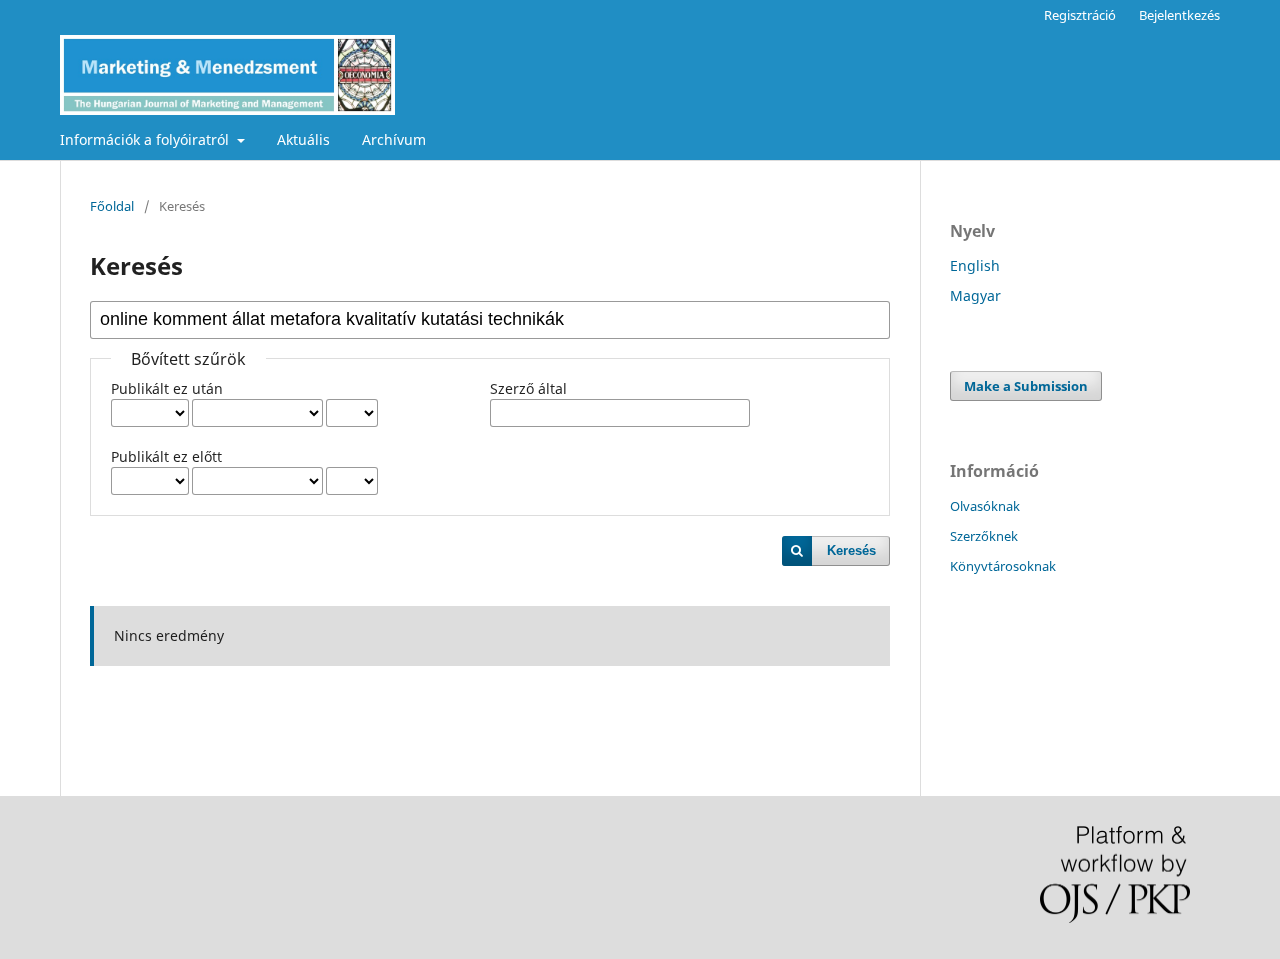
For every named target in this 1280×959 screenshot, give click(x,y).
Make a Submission (1026, 386)
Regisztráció (1080, 15)
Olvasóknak (985, 506)
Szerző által (528, 388)
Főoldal (112, 206)
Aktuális (303, 139)
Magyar (975, 295)
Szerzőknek (984, 536)
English (975, 265)
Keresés (851, 550)
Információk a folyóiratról (146, 139)
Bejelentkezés (1179, 15)
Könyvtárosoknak (1003, 566)
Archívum (394, 139)
